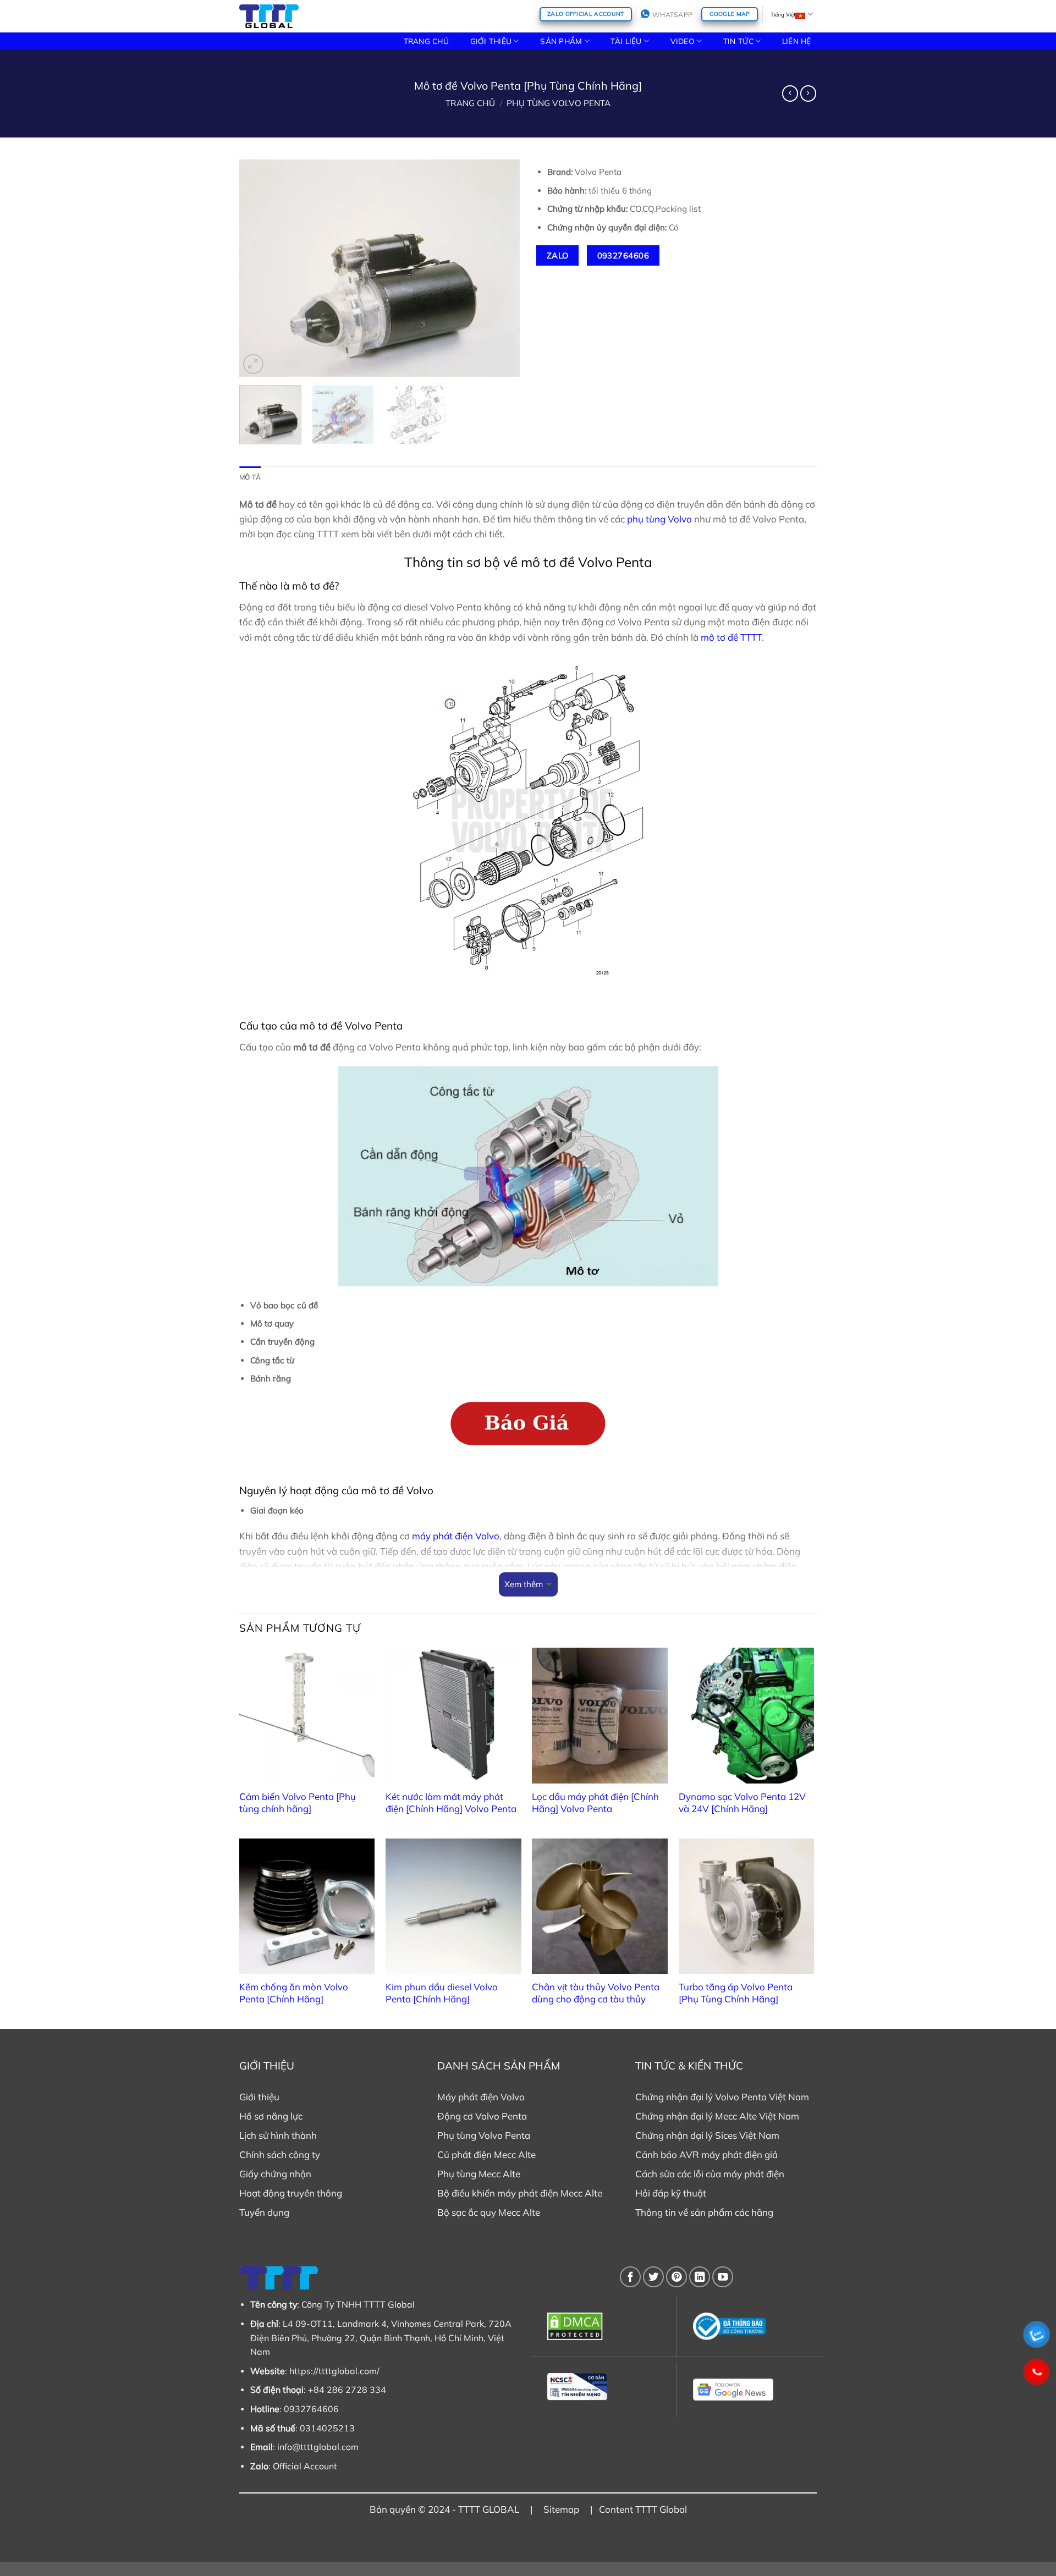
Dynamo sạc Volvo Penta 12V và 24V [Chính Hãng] (742, 1802)
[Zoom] (253, 364)
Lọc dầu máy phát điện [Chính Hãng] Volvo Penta (595, 1802)
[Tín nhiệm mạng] (604, 2387)
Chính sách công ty (280, 2154)
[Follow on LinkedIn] (700, 2277)
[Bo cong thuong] (749, 2326)
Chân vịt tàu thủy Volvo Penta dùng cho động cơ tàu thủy (596, 1993)
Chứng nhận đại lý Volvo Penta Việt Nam (722, 2097)
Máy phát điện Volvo (481, 2097)
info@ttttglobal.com (318, 2447)
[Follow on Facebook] (630, 2277)
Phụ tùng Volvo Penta (559, 103)
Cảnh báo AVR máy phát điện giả (706, 2154)
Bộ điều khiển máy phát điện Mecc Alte (520, 2193)
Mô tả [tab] (250, 477)
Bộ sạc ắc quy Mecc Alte (489, 2212)
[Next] (501, 268)
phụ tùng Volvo (659, 519)
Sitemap (561, 2509)
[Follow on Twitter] (653, 2277)
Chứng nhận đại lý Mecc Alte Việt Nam (717, 2116)
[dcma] (604, 2326)
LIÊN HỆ (797, 41)
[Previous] (258, 268)
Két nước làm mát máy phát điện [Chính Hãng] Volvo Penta (451, 1802)
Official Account (305, 2466)
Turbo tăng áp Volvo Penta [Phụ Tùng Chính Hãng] (736, 1993)
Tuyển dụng (264, 2212)
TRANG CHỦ (426, 41)
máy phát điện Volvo (456, 1536)
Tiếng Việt (783, 14)
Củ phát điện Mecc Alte (486, 2154)
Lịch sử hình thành (278, 2135)
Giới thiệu (259, 2097)
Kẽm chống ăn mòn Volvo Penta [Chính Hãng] (294, 1993)
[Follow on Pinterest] (676, 2277)
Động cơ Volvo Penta (482, 2116)
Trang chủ (470, 103)
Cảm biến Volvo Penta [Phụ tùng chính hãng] (298, 1802)
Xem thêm (524, 1584)
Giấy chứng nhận (275, 2174)
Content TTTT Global (643, 2509)
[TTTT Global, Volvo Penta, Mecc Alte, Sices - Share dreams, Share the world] (269, 16)
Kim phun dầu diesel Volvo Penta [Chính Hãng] (442, 1993)
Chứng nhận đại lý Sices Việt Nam (707, 2135)
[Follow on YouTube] (723, 2277)
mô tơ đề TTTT (731, 637)
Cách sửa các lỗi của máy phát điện (710, 2174)
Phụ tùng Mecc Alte (479, 2174)
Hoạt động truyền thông (291, 2193)
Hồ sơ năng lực (271, 2116)
